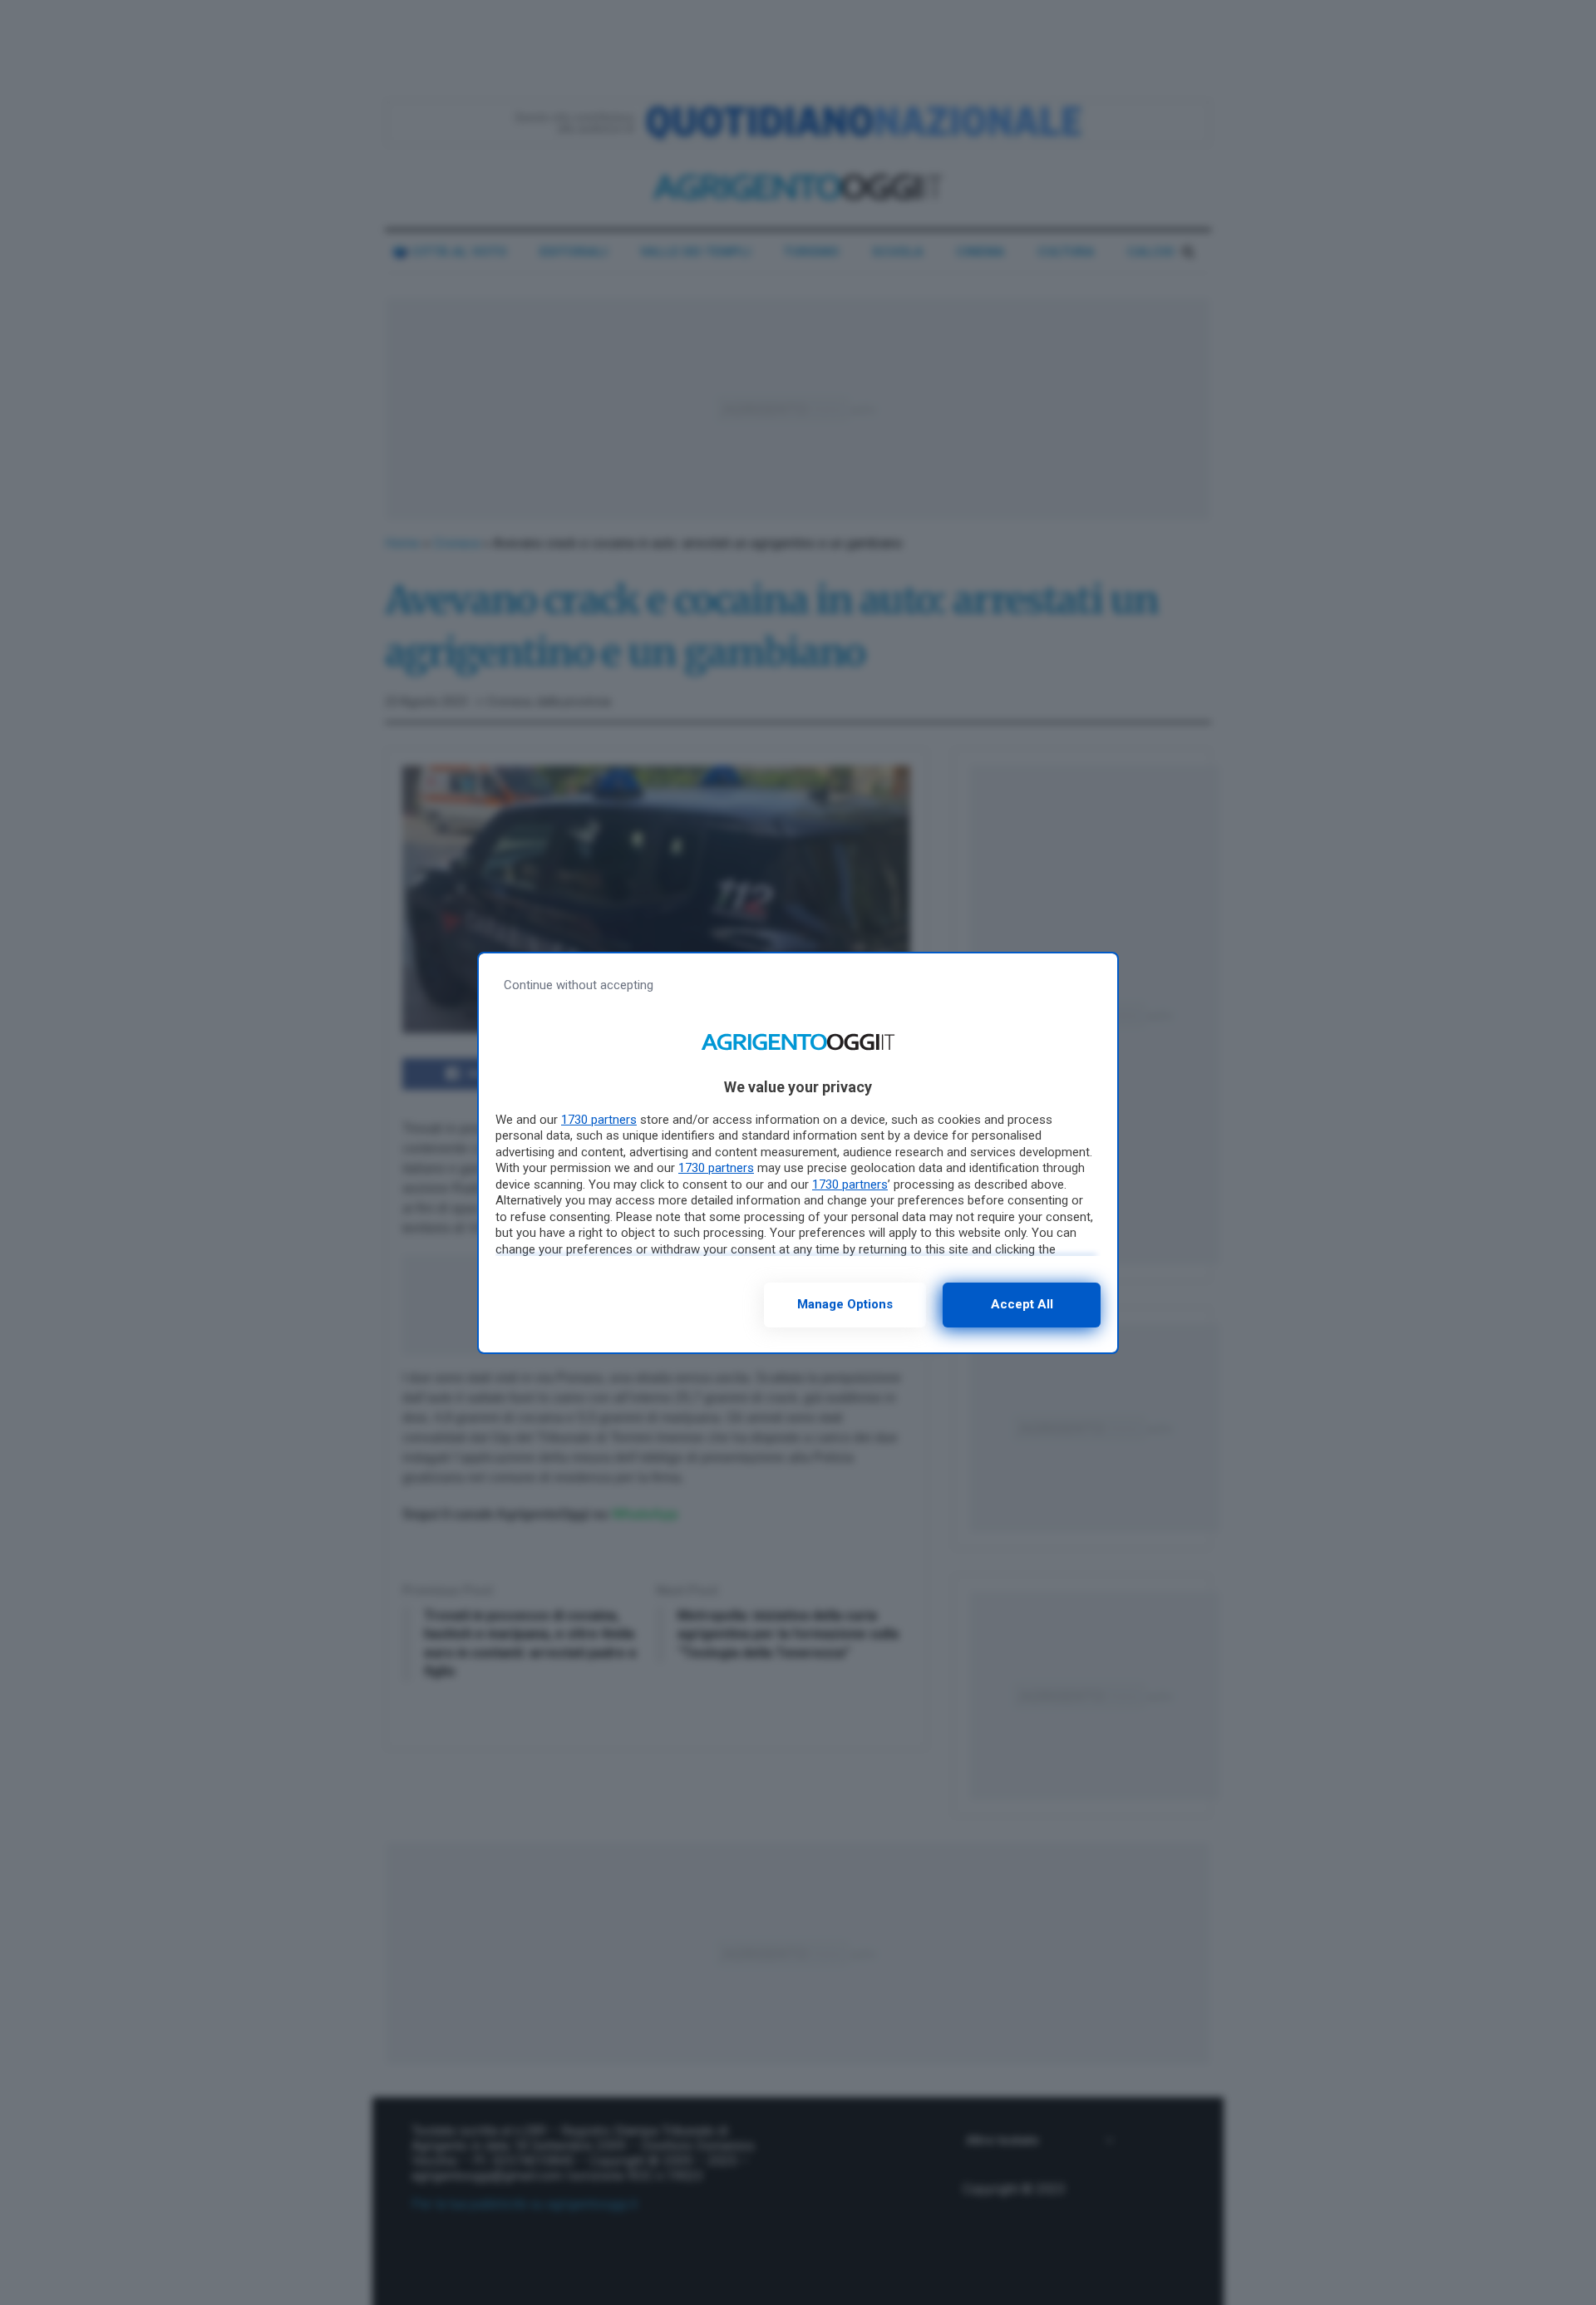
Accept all (1022, 1304)
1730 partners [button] (599, 1120)
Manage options (845, 1304)
